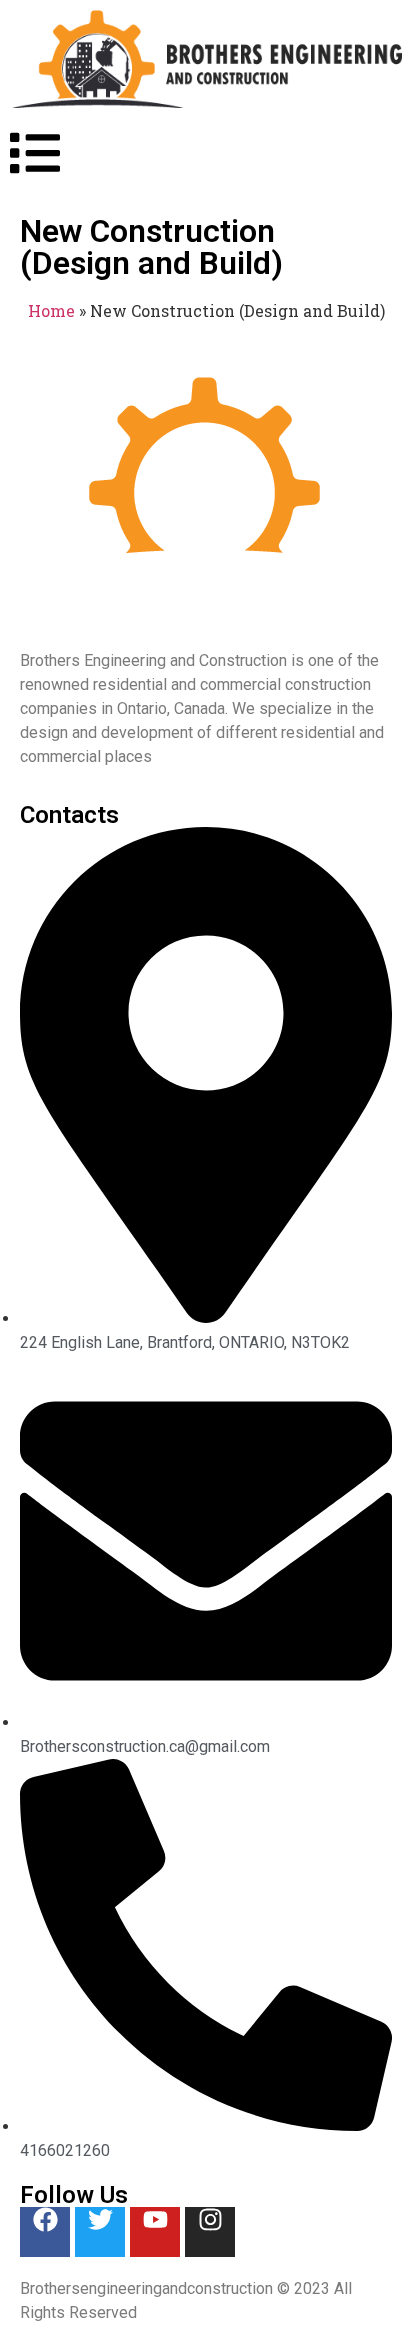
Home (51, 310)
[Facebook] (45, 2232)
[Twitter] (100, 2232)
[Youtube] (155, 2232)
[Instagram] (210, 2232)
